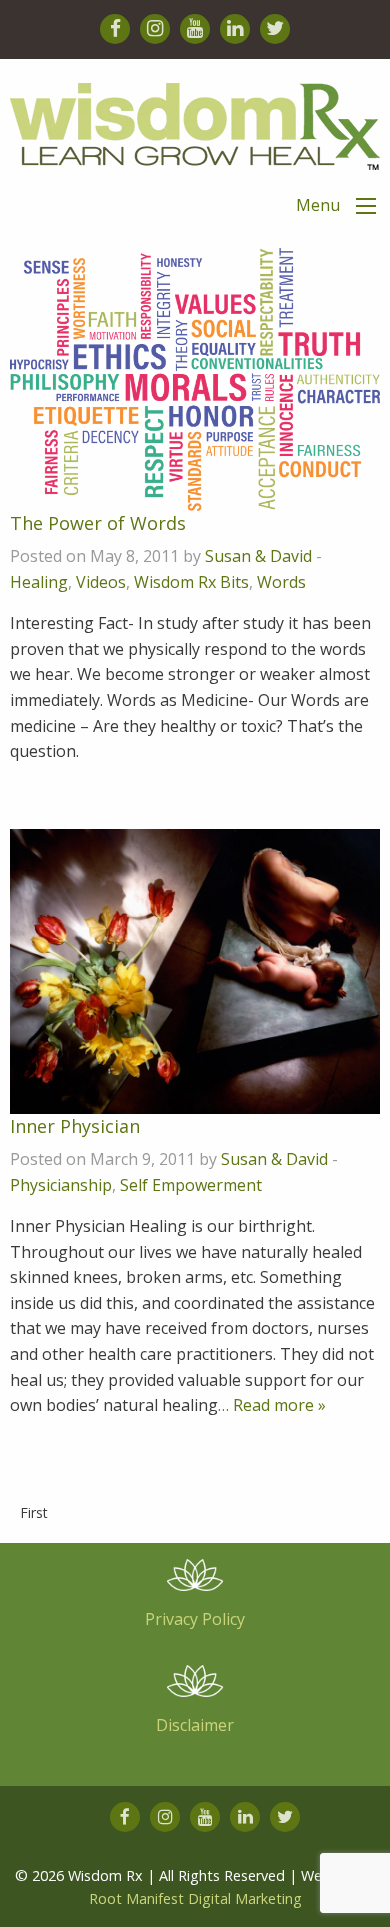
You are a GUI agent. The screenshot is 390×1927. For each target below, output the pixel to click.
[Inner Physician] (195, 970)
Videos (101, 582)
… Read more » (272, 1405)
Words (281, 582)
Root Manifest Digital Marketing (195, 1898)
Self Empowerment (191, 1185)
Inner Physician (75, 1126)
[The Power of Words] (195, 378)
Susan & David (258, 556)
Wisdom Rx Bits (191, 582)
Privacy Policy (195, 1619)
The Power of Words (98, 523)
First (34, 1512)
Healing (39, 582)
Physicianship (61, 1185)
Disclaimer (195, 1725)
